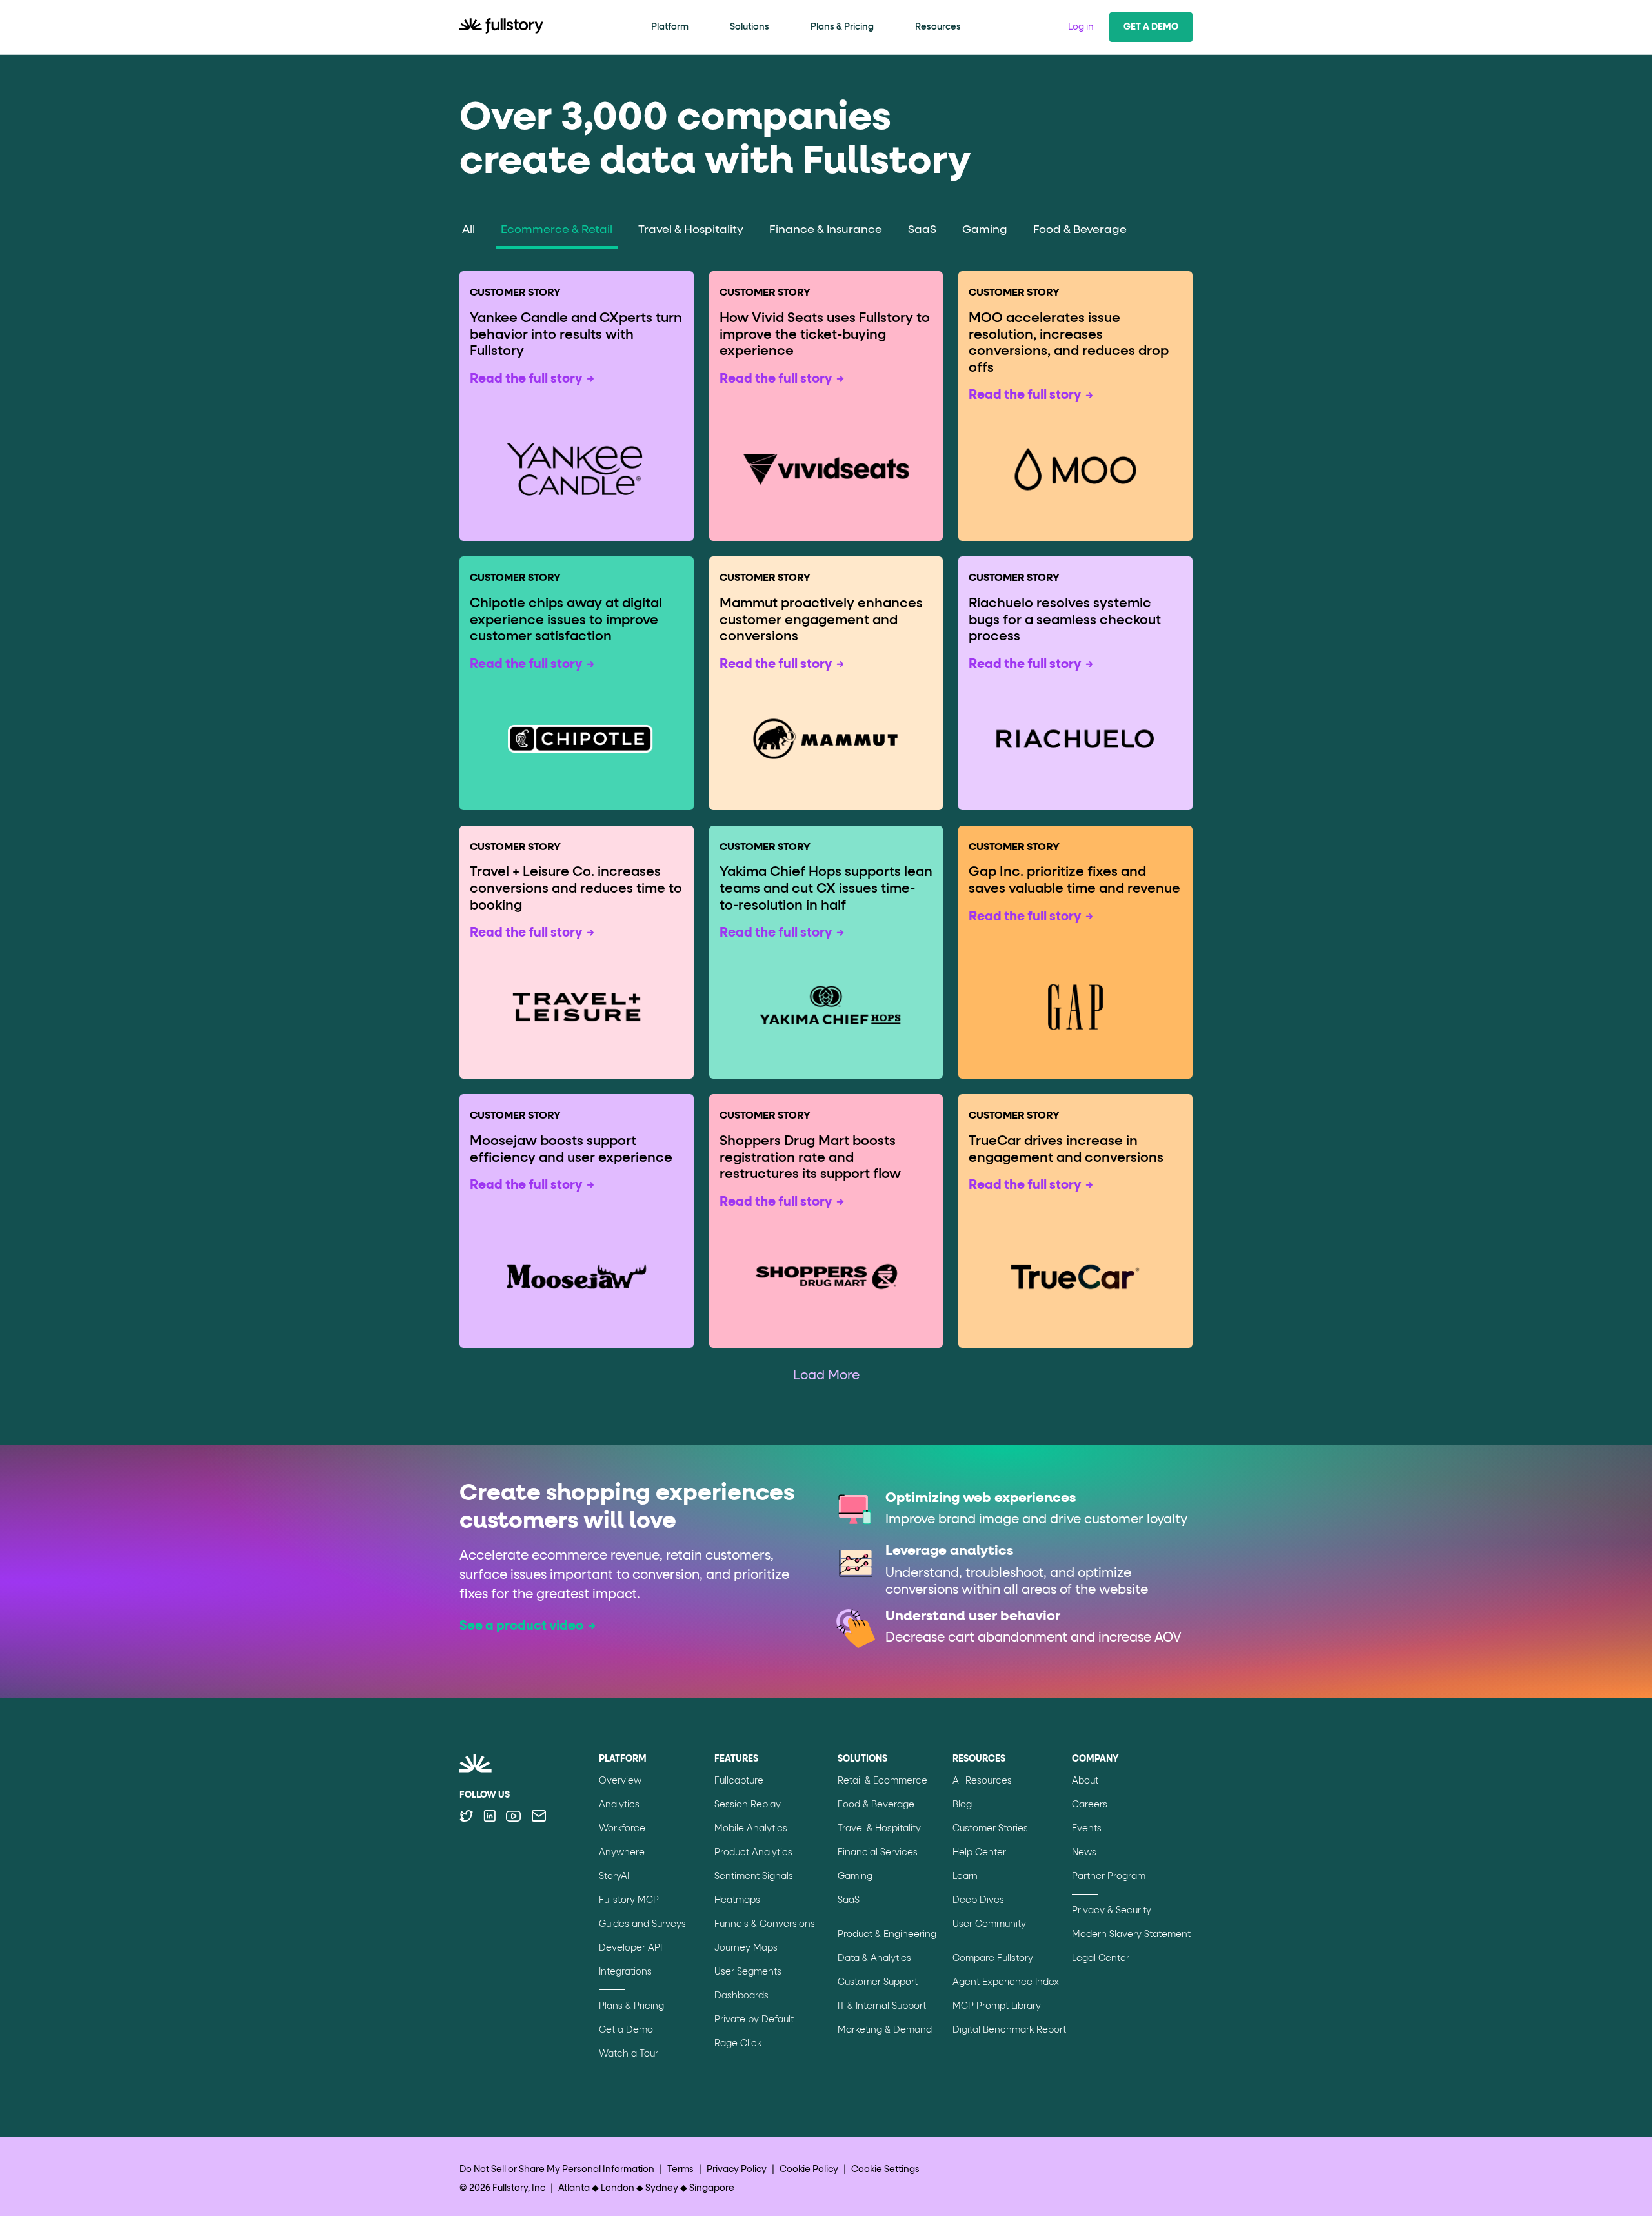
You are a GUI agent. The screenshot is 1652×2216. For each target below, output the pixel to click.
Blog (962, 1805)
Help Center (979, 1853)
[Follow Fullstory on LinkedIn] (489, 1816)
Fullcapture (739, 1781)
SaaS (922, 230)
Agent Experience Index (1006, 1982)
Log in (1081, 27)
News (1084, 1853)
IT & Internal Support (882, 2006)
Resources (938, 27)
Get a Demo (1151, 27)
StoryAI (614, 1876)
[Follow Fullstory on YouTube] (513, 1816)
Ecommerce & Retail (557, 230)
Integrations (625, 1972)
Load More (826, 1376)
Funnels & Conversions (765, 1924)
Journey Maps (746, 1948)
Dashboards (741, 1996)
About (1085, 1781)
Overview (620, 1781)
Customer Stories (990, 1829)
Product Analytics (753, 1853)
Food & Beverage (1080, 230)
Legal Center (1101, 1958)
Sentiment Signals (754, 1876)
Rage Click (738, 2044)
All (468, 230)
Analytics (619, 1805)
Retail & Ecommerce (882, 1781)
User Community (989, 1924)
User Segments (748, 1972)
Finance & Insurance (826, 230)
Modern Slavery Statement (1131, 1935)
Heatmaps (737, 1900)
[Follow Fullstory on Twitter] (466, 1816)
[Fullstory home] (501, 27)
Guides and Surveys (642, 1924)
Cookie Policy (809, 2170)
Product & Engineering (887, 1935)
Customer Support (878, 1982)
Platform (670, 27)
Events (1087, 1829)
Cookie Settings (885, 2170)
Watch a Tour (629, 2054)
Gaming (985, 230)
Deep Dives (978, 1900)
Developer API (630, 1948)
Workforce (622, 1829)
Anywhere (622, 1853)
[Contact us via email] (539, 1816)
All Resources (982, 1781)
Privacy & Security (1112, 1911)
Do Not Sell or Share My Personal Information (557, 2170)
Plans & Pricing (842, 27)
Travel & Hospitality (691, 230)
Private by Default (754, 2020)
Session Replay (748, 1805)
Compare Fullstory (993, 1958)
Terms (680, 2170)
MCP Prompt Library (997, 2006)
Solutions (750, 27)
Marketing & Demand (885, 2030)
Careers (1090, 1805)
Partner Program (1109, 1876)
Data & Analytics (874, 1958)
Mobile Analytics (751, 1829)
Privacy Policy (737, 2170)
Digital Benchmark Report (1009, 2030)
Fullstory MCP (629, 1900)
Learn (965, 1876)
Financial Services (878, 1853)
